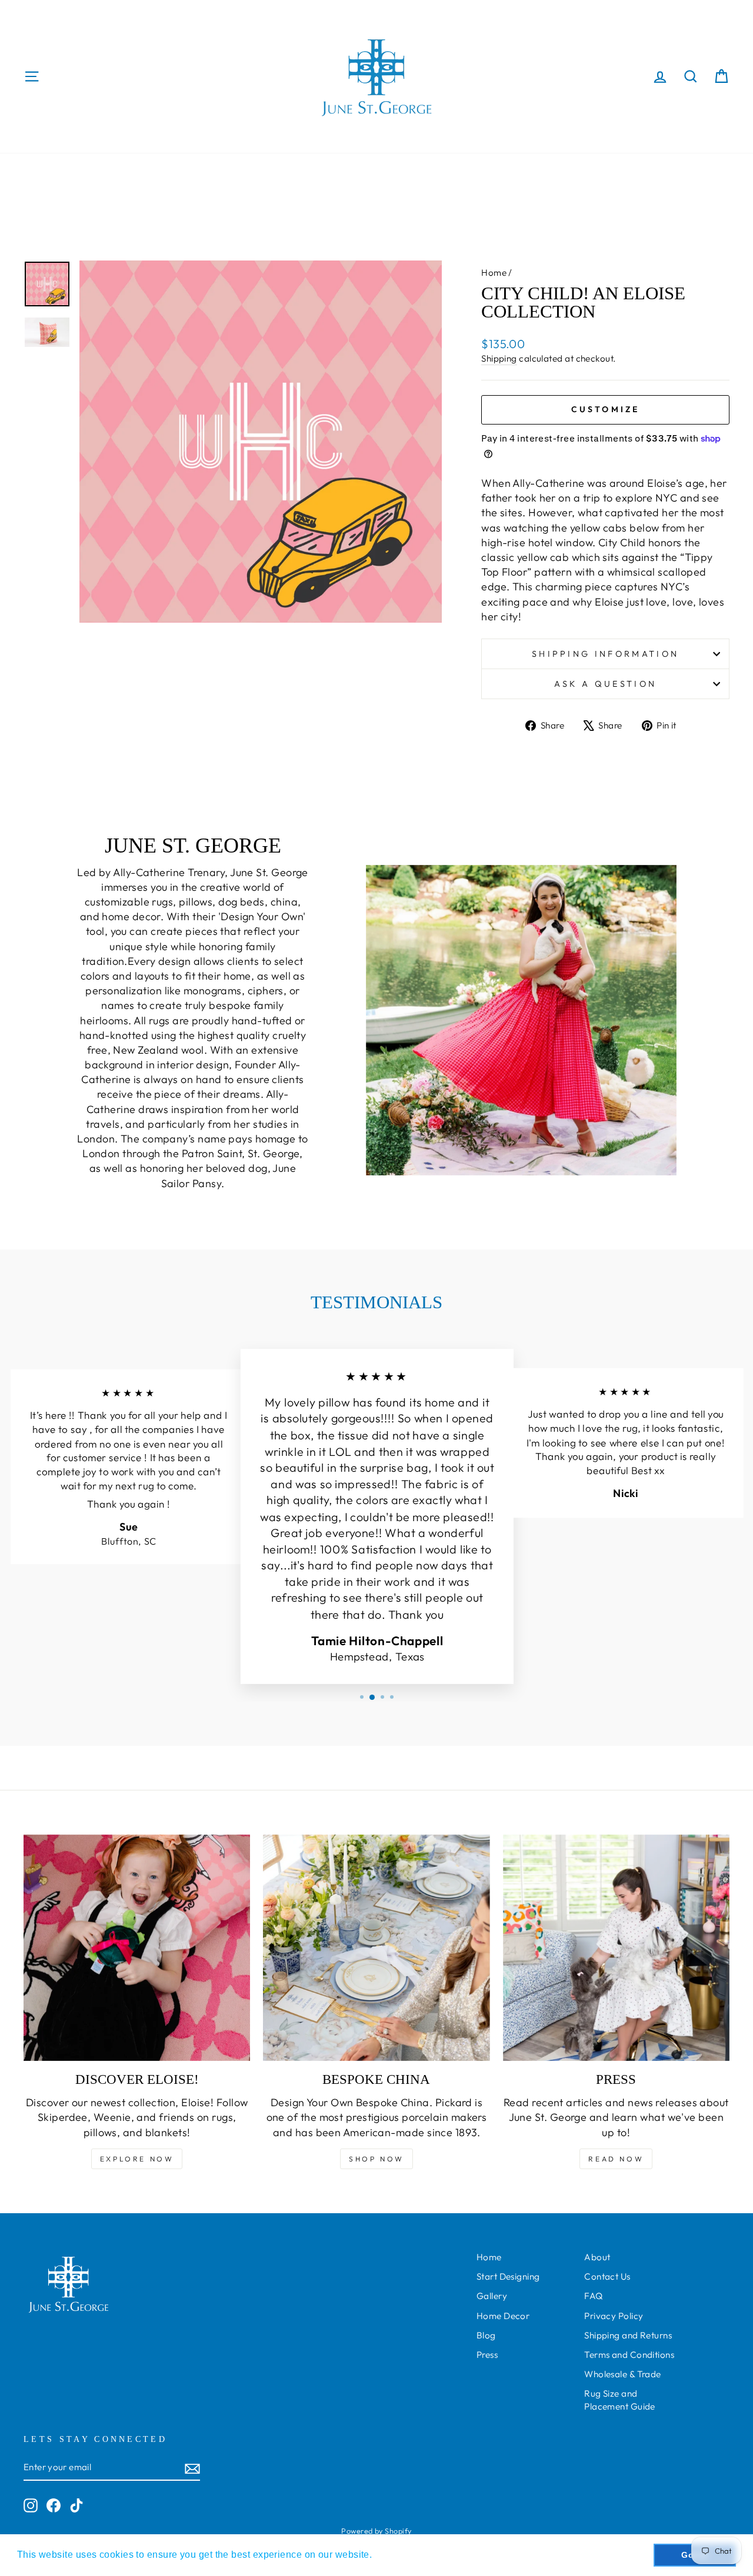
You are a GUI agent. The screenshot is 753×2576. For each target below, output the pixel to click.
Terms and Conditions (629, 2355)
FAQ (593, 2296)
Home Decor (503, 2316)
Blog (486, 2335)
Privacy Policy (614, 2316)
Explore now (137, 2159)
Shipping (499, 358)
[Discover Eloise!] (137, 1948)
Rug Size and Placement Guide (620, 2400)
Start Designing (508, 2276)
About (597, 2257)
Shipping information (605, 654)
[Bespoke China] (376, 1948)
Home (494, 273)
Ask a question (605, 684)
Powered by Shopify (376, 2531)
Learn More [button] (402, 2555)
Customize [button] (606, 409)
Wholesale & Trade (623, 2374)
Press (487, 2355)
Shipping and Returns (628, 2335)
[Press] (616, 1948)
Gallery (492, 2296)
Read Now (616, 2159)
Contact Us (607, 2276)
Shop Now (376, 2159)
